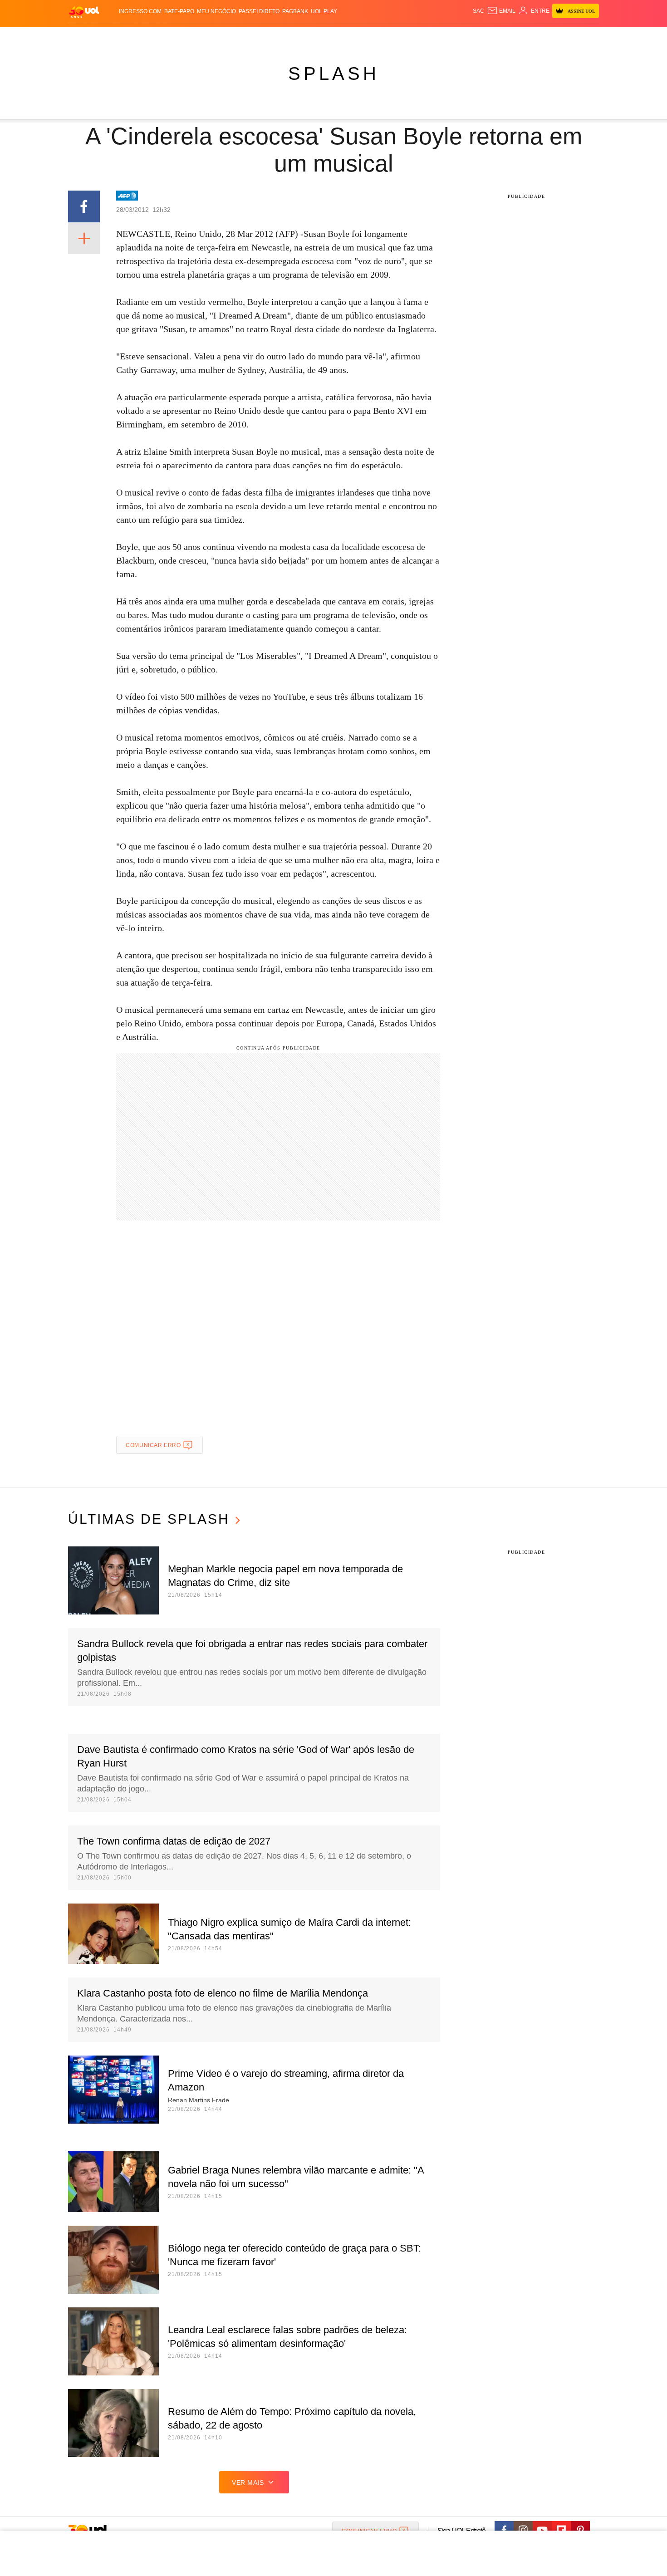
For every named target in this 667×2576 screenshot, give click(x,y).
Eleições (141, 37)
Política (202, 37)
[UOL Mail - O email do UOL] (501, 11)
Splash (343, 37)
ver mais (248, 2483)
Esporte (315, 37)
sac (478, 11)
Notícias (172, 37)
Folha (289, 37)
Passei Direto (259, 11)
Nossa (496, 37)
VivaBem (402, 37)
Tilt (424, 37)
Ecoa (439, 37)
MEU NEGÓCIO (216, 11)
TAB (513, 37)
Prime (529, 37)
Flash (114, 37)
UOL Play (324, 11)
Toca (548, 37)
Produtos (86, 37)
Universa (372, 37)
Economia (261, 37)
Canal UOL (466, 37)
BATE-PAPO (179, 11)
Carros (230, 37)
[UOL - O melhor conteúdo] (84, 12)
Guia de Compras (587, 37)
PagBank (295, 11)
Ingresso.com (140, 11)
